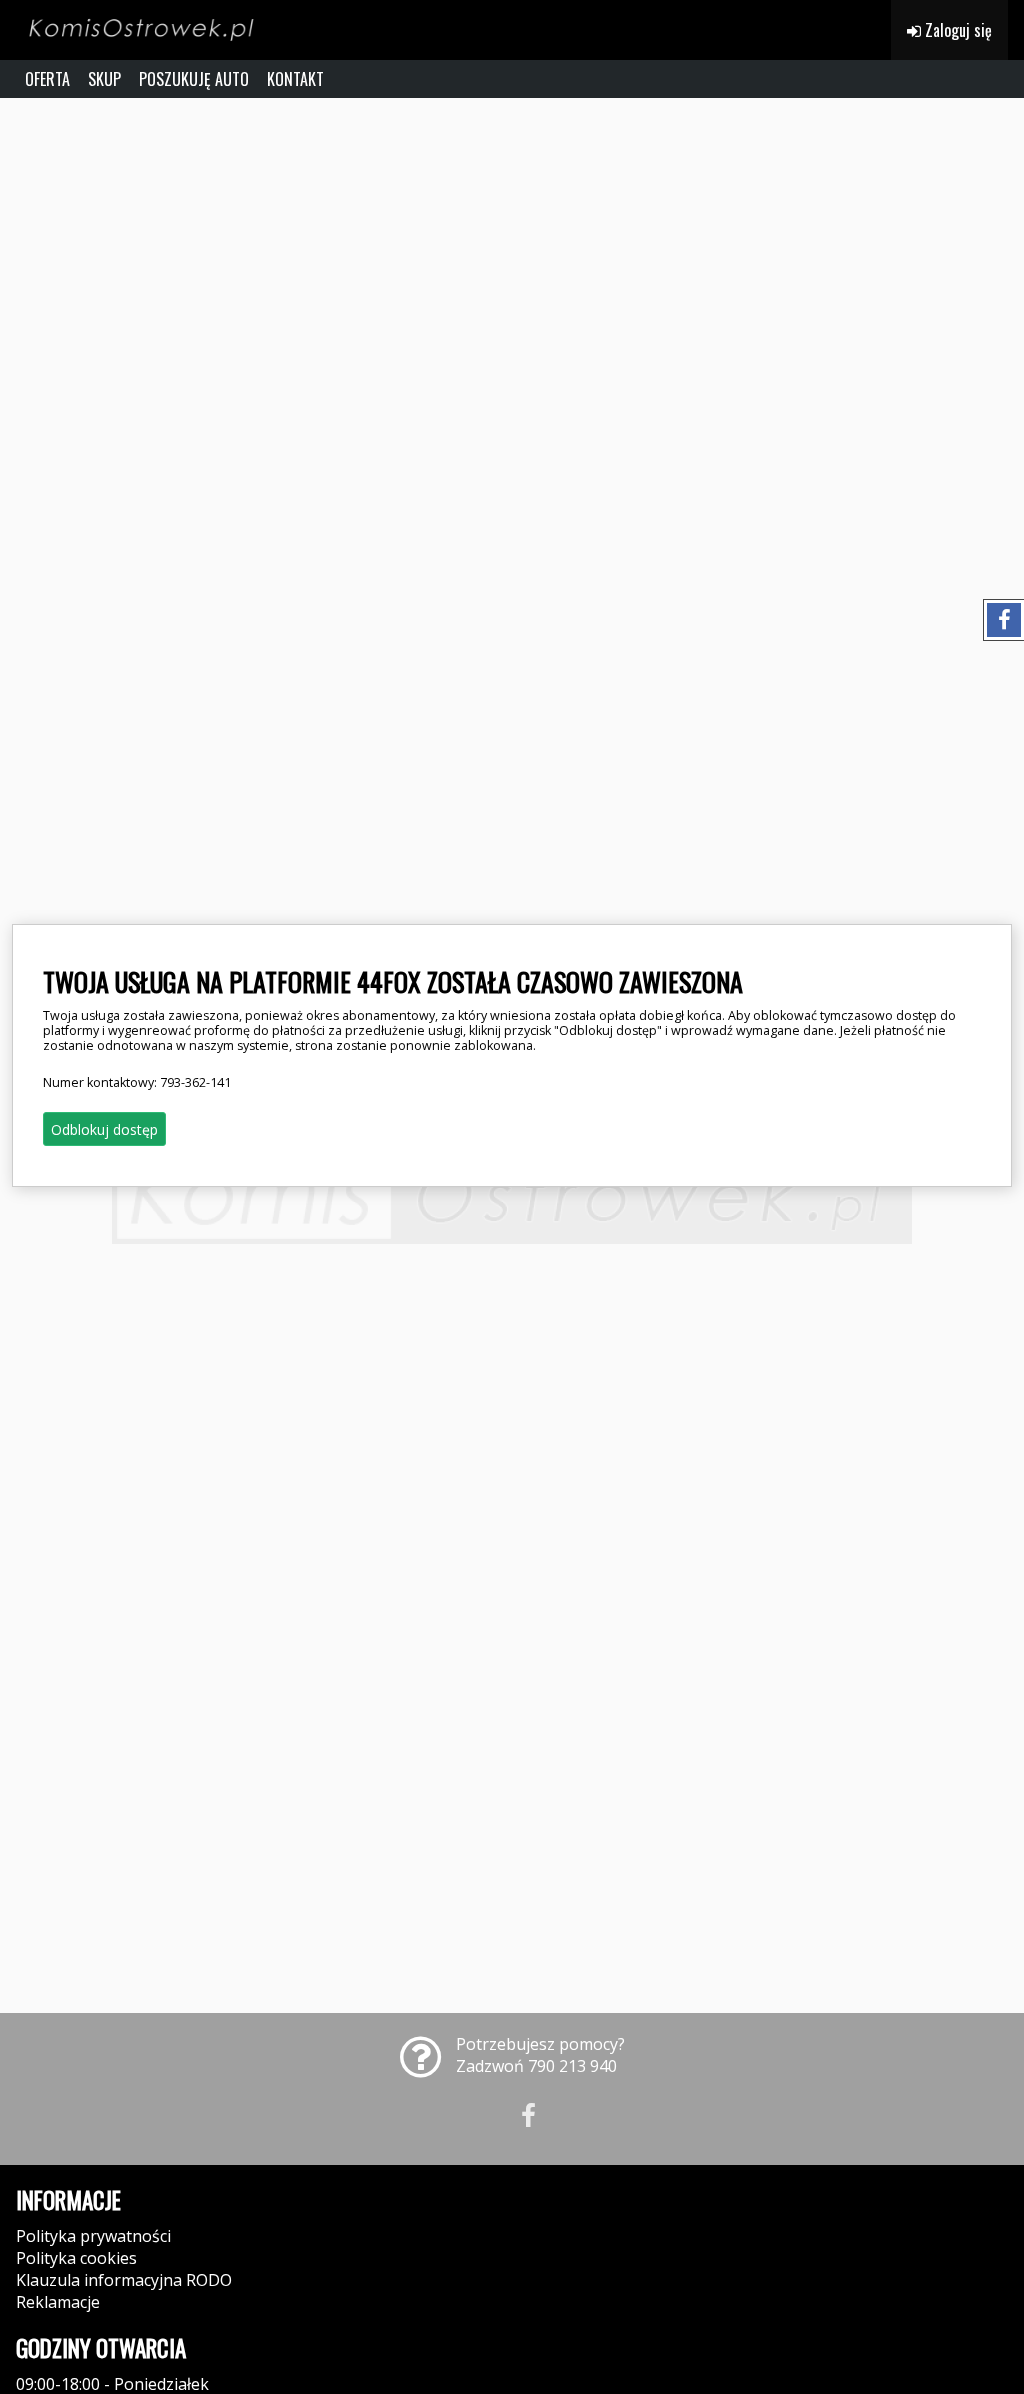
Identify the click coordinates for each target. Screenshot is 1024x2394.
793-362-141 (195, 1082)
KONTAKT (295, 79)
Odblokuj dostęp (104, 1129)
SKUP (104, 79)
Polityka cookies (76, 2258)
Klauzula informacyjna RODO (124, 2280)
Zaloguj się (956, 30)
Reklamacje (58, 2302)
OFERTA (47, 79)
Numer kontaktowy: (137, 1082)
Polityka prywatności (93, 2236)
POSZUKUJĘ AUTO (194, 79)
